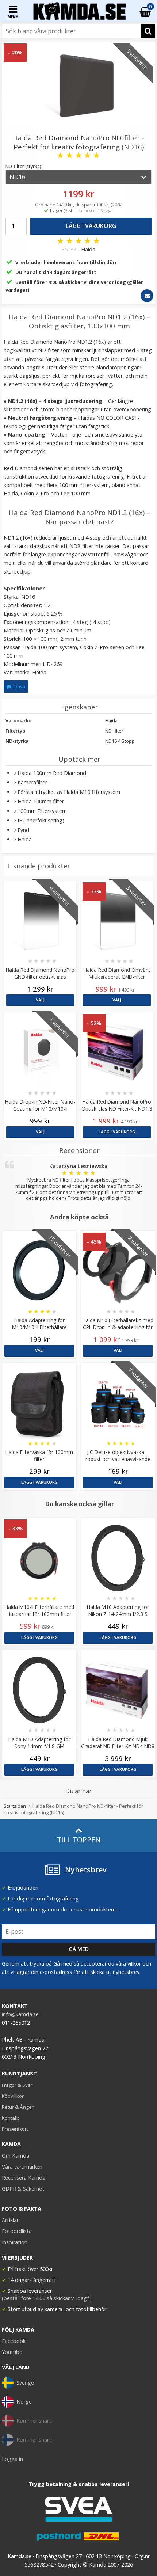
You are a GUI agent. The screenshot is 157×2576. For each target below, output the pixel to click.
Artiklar (10, 2220)
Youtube (12, 2352)
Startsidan (15, 1806)
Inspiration (15, 2242)
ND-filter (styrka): (24, 166)
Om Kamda (16, 2156)
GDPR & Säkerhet (23, 2189)
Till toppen (79, 1840)
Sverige (25, 2383)
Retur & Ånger (18, 2107)
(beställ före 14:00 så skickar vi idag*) (47, 2298)
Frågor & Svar (17, 2085)
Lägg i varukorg (91, 226)
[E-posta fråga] (147, 296)
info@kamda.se (20, 2014)
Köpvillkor (13, 2096)
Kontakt (10, 2118)
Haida (88, 249)
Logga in (12, 2459)
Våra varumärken (22, 2167)
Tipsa (18, 686)
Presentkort (15, 2129)
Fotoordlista (17, 2231)
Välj (40, 1000)
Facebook (14, 2341)
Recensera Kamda (24, 2178)
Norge (24, 2402)
